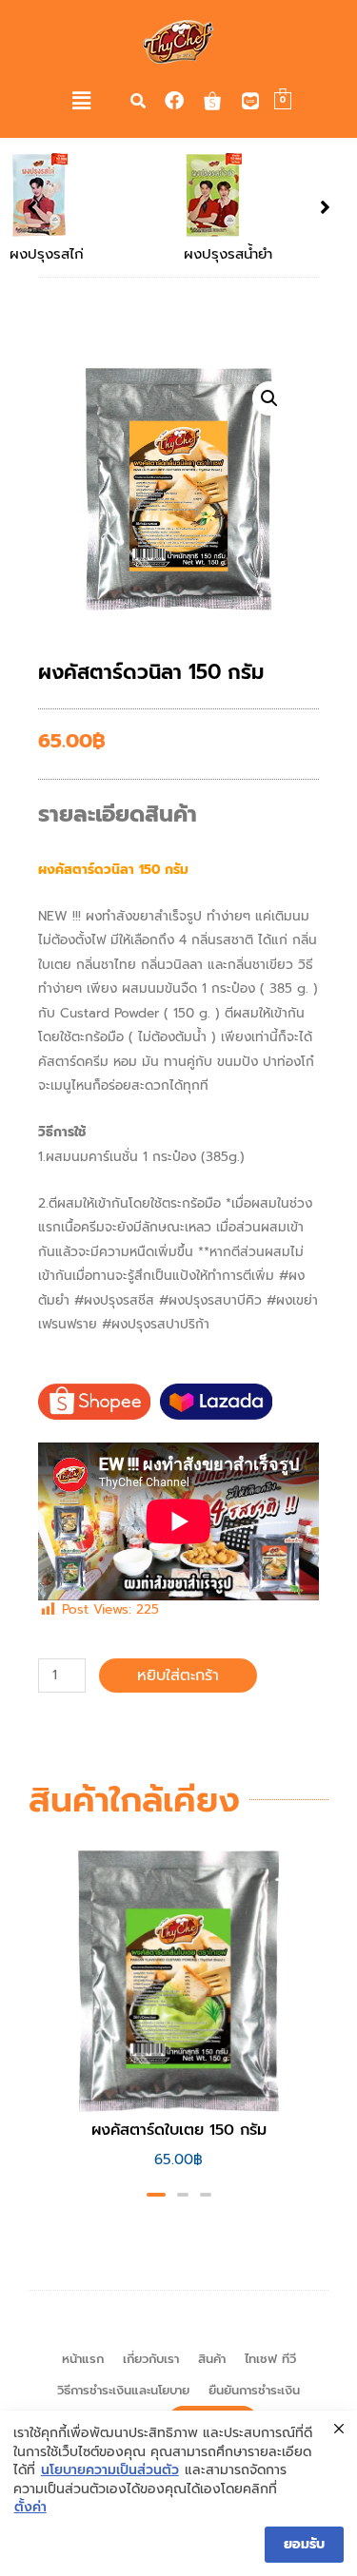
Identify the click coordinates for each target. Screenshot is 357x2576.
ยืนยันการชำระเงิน (254, 2390)
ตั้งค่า (30, 2508)
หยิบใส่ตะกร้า (178, 1675)
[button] (82, 101)
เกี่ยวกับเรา (151, 2359)
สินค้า (212, 2359)
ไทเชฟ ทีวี (270, 2359)
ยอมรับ (304, 2544)
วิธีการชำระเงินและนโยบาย (123, 2390)
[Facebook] (174, 101)
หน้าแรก (83, 2359)
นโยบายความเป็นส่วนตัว (110, 2470)
